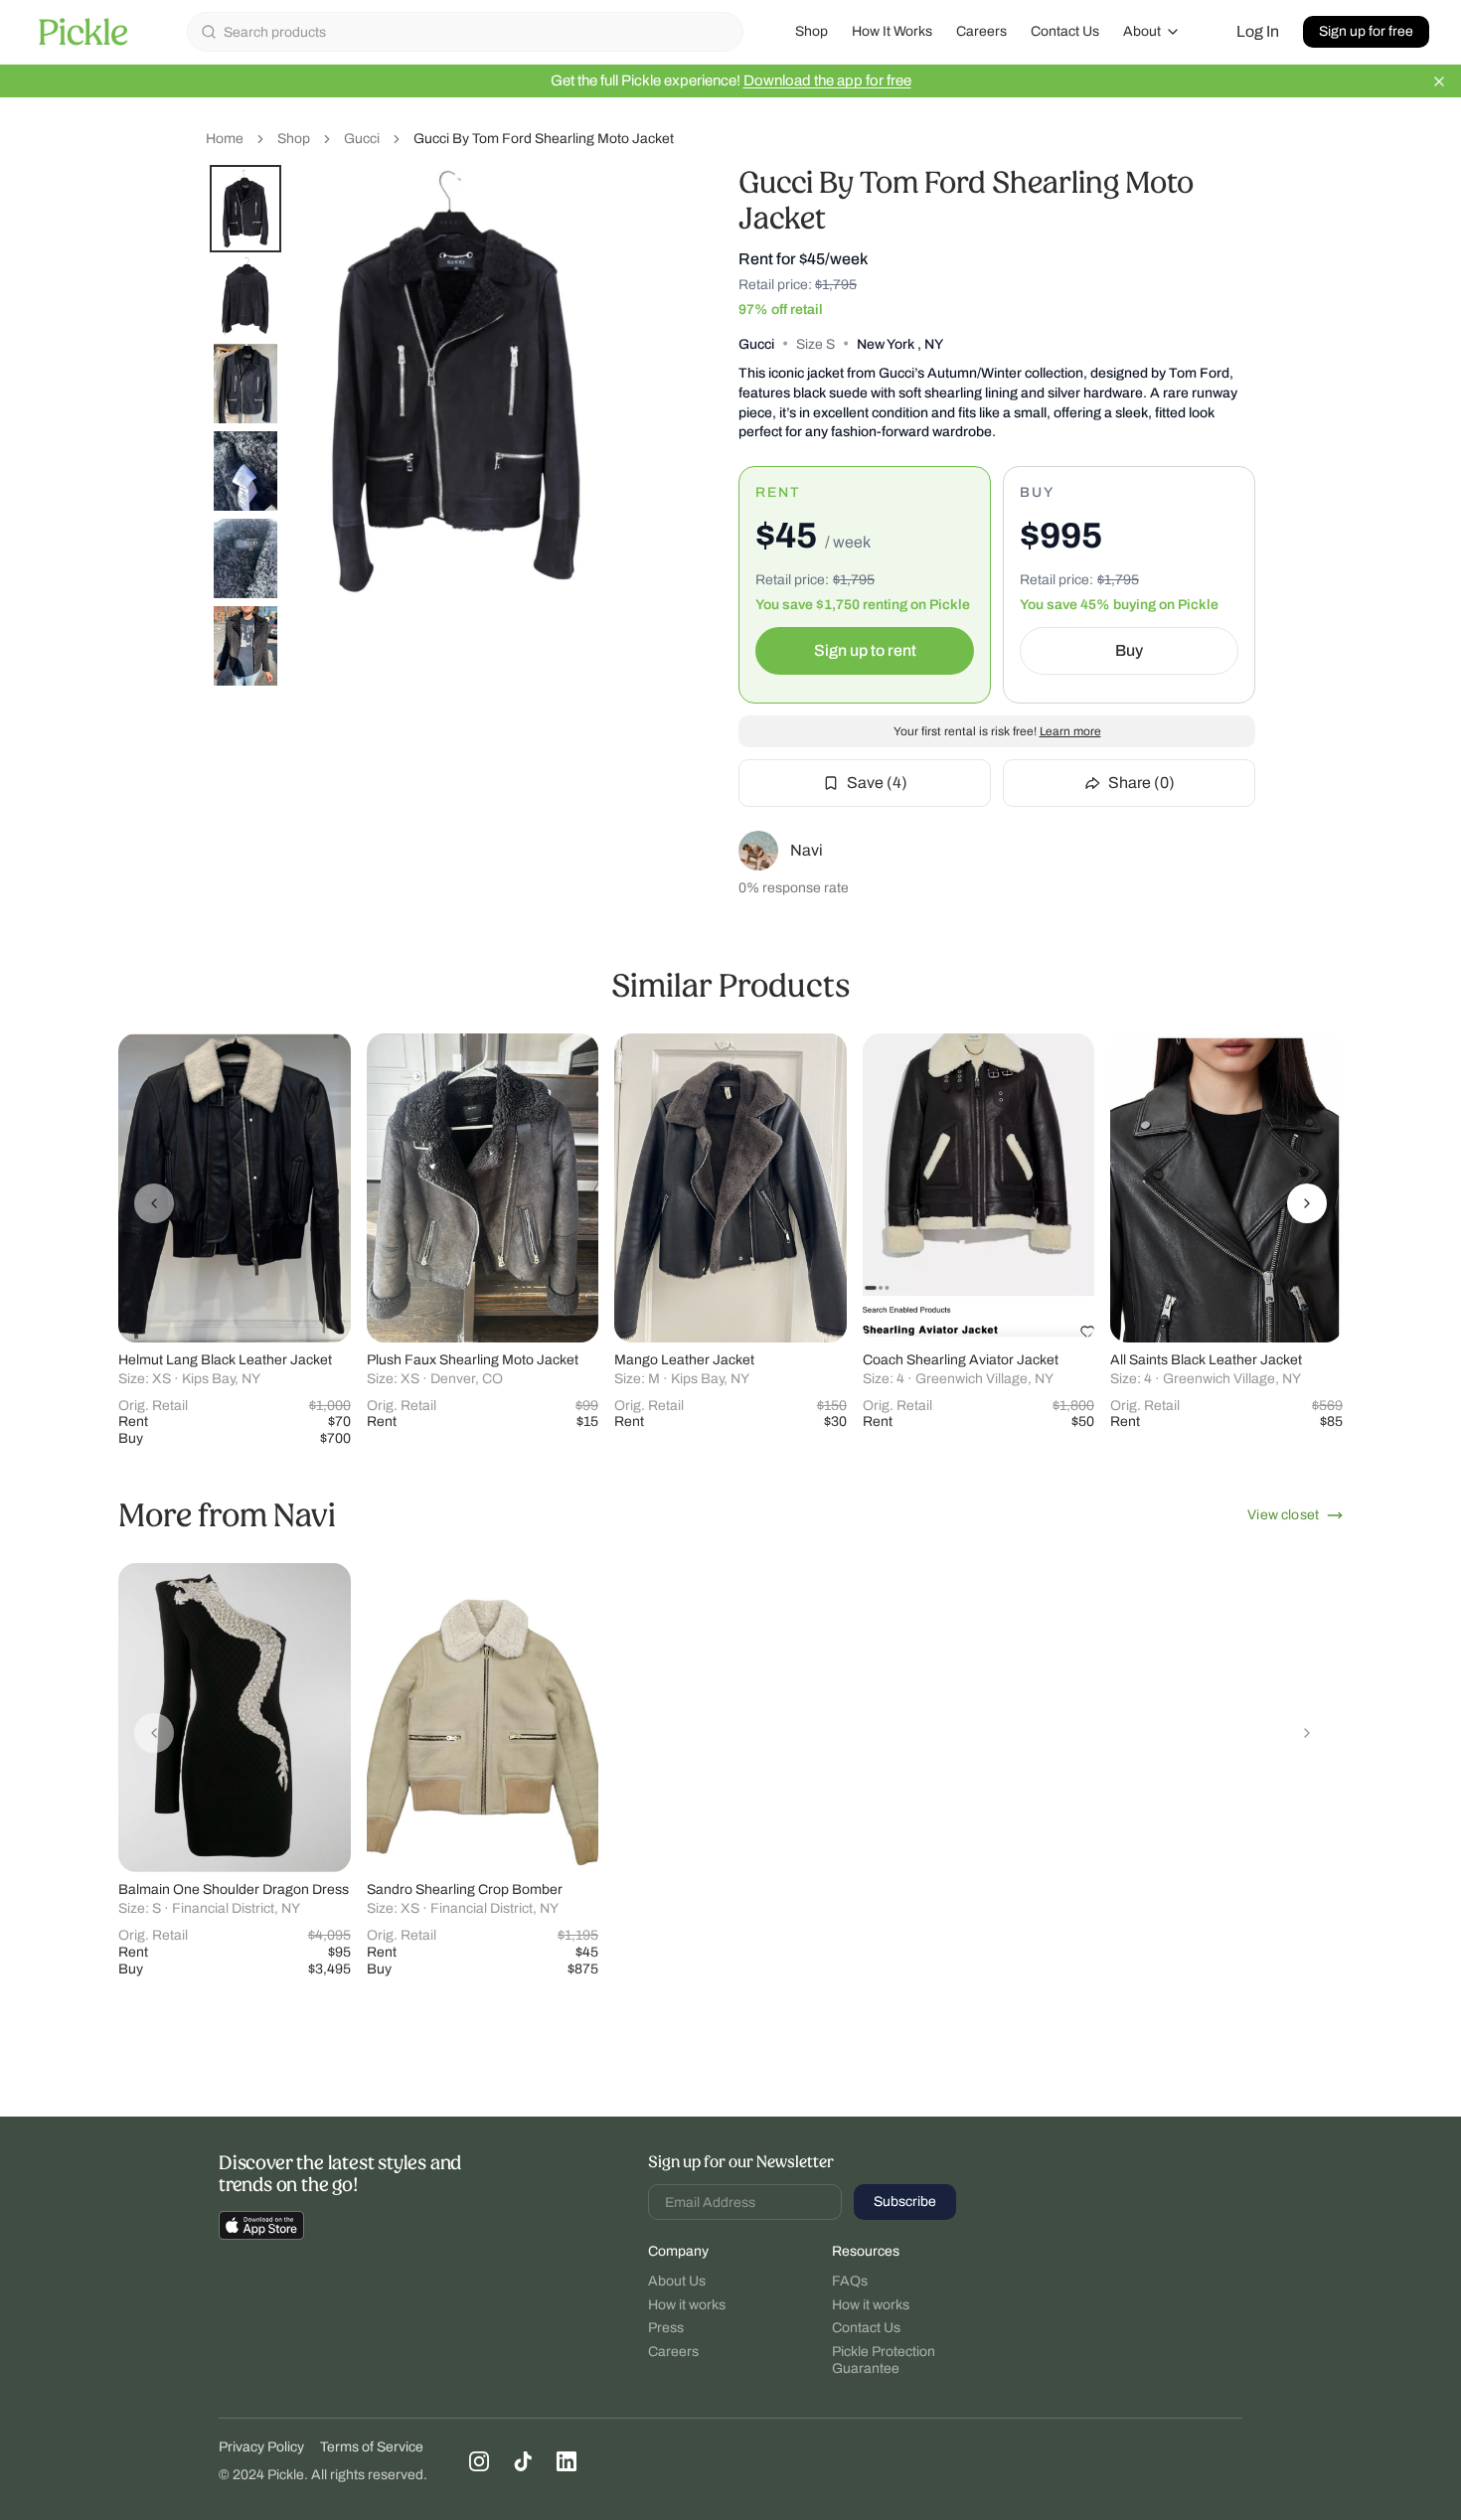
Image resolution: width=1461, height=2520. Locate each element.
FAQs (850, 2281)
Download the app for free (827, 80)
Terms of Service (372, 2447)
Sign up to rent (865, 650)
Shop (812, 31)
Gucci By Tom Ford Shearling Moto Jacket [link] (544, 139)
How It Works (892, 31)
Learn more (1070, 731)
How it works (687, 2305)
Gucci (362, 139)
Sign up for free (1366, 31)
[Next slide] (1307, 1203)
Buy (1129, 650)
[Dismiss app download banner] (1439, 81)
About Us (677, 2281)
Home (225, 139)
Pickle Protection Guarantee (884, 2361)
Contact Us (1065, 31)
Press (666, 2328)
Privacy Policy (261, 2447)
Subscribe (905, 2202)
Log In (1258, 31)
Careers (981, 31)
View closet (1283, 1515)
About (1142, 31)
